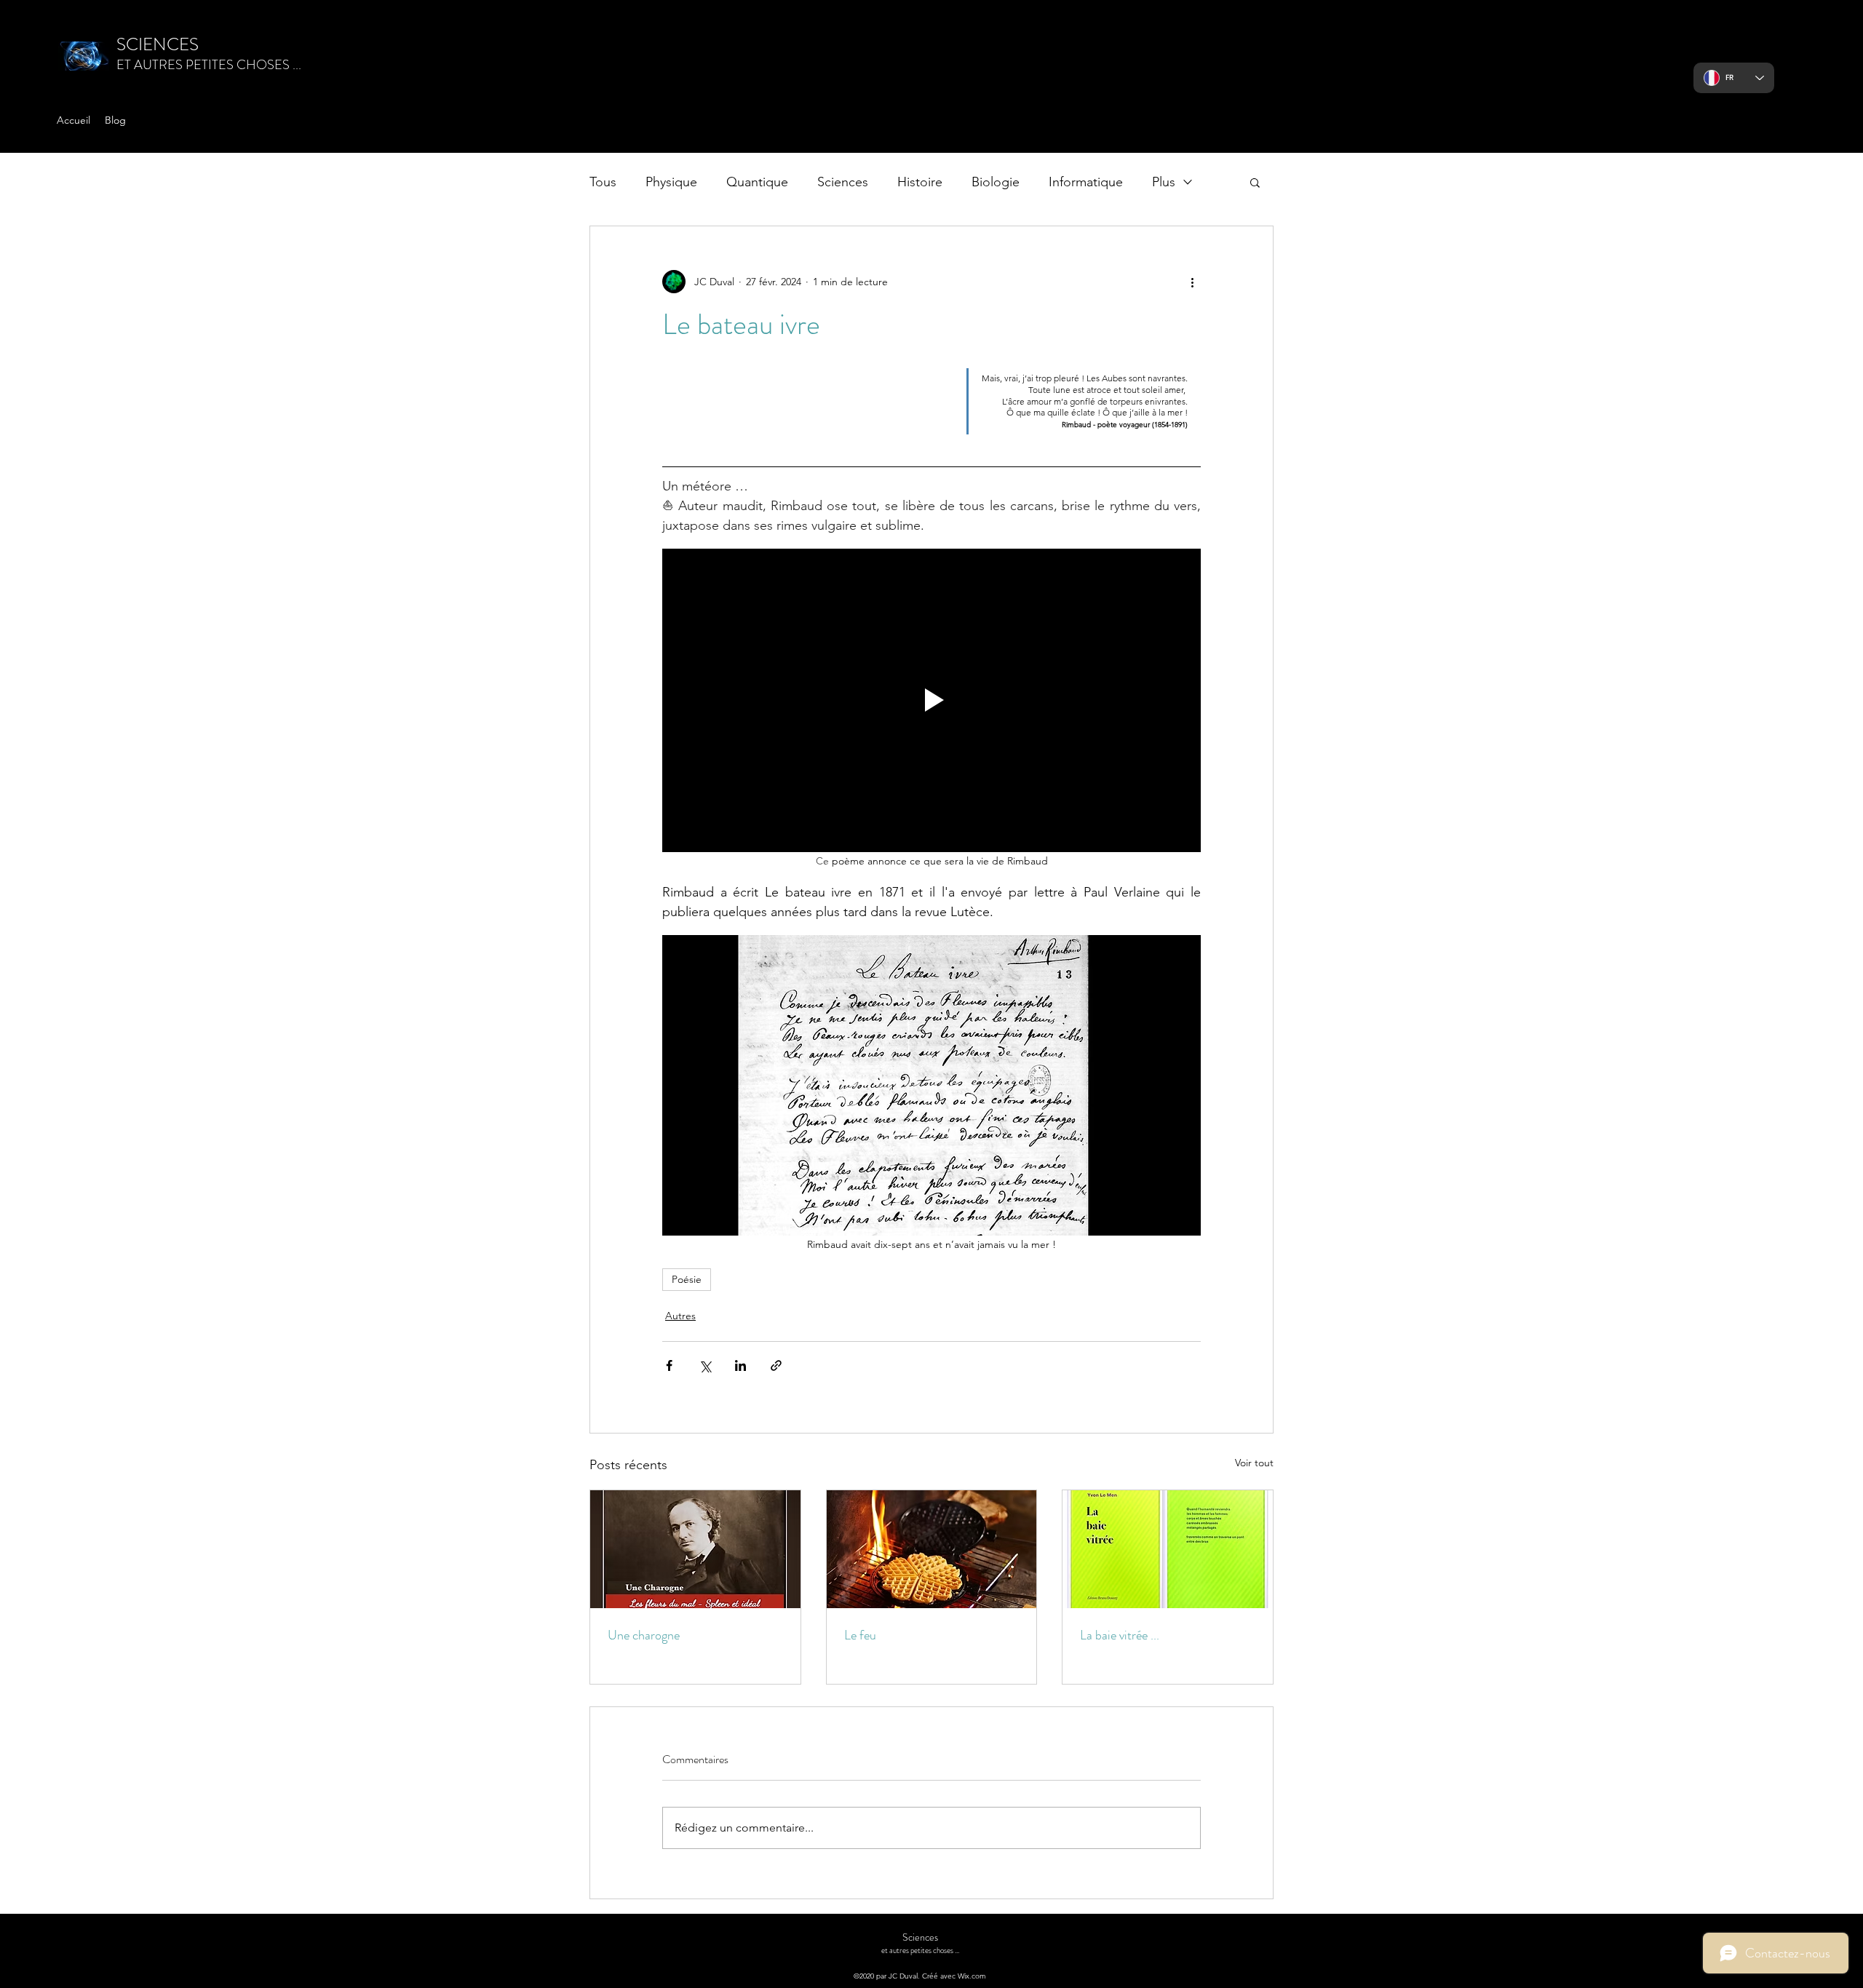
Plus (1164, 182)
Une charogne (644, 1635)
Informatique (1086, 182)
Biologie (996, 182)
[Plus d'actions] (1192, 282)
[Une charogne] (695, 1549)
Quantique (757, 182)
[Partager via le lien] (776, 1365)
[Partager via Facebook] (669, 1365)
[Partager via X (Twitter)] (705, 1365)
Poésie (687, 1279)
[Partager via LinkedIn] (740, 1365)
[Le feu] (932, 1549)
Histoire (920, 182)
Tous (603, 182)
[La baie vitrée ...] (1168, 1549)
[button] (1255, 182)
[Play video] (931, 700)
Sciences (843, 182)
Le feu (860, 1635)
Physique (671, 182)
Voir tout (1254, 1463)
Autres (680, 1316)
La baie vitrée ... (1120, 1635)
